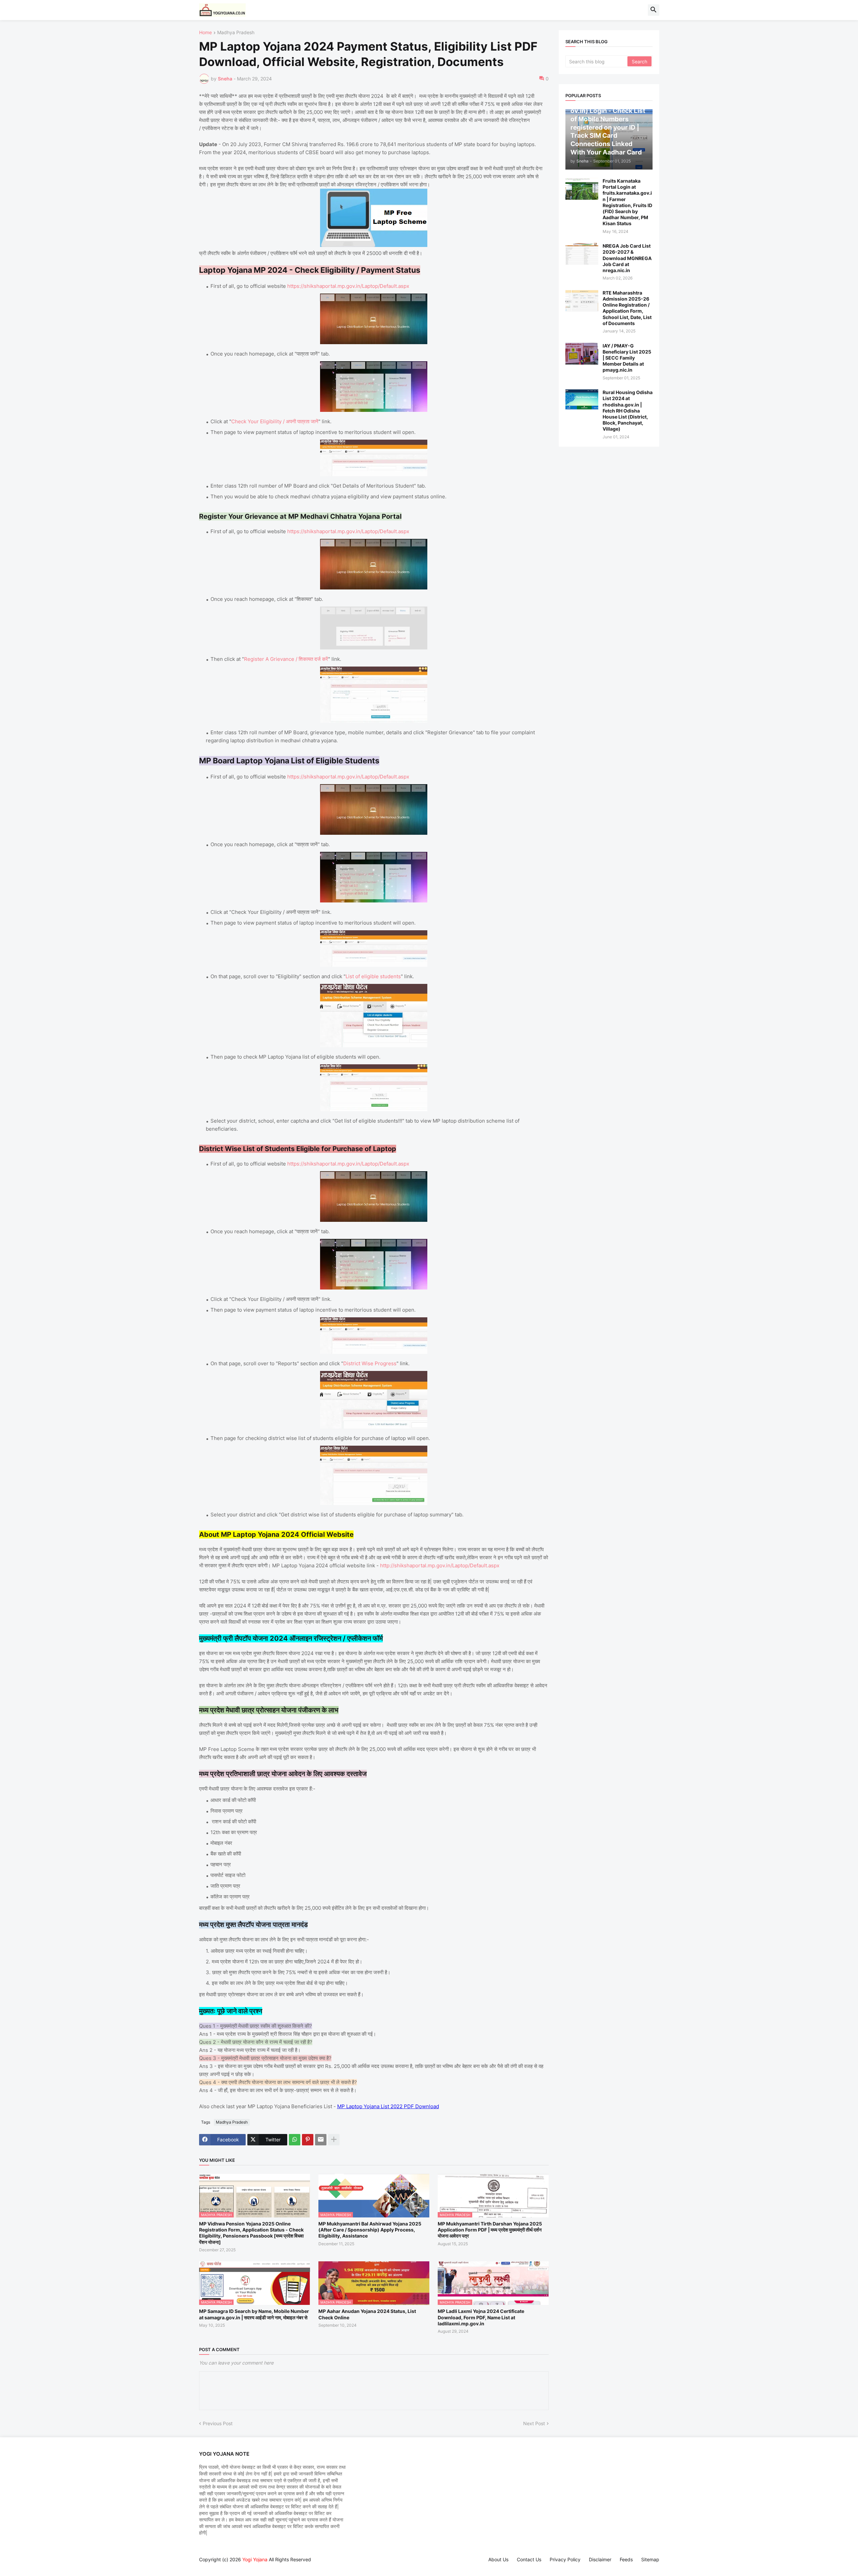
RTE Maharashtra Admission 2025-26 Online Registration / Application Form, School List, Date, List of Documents (627, 308)
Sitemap (650, 2559)
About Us (498, 2559)
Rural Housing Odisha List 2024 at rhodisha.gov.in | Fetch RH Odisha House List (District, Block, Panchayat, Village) (628, 411)
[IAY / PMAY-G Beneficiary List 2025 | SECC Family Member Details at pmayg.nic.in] (582, 354)
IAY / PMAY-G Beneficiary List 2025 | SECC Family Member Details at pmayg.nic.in (627, 358)
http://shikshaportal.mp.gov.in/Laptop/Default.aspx (440, 1565)
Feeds (626, 2559)
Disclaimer (600, 2559)
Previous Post (218, 2423)
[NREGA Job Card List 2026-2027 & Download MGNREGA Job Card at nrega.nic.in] (582, 254)
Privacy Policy (565, 2559)
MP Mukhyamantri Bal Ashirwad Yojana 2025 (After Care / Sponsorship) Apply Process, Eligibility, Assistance (370, 2230)
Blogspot (202, 2566)
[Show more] (334, 2140)
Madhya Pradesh (236, 33)
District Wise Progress (370, 1363)
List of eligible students (373, 976)
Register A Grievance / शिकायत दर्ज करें (286, 659)
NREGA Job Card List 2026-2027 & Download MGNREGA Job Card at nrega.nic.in (627, 258)
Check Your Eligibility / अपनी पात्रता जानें (275, 421)
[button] (654, 10)
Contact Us (529, 2559)
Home (205, 33)
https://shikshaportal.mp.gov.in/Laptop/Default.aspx (348, 286)
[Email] (321, 2140)
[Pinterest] (308, 2140)
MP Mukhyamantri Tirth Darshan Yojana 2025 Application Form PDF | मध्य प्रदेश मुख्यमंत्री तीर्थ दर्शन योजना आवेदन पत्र (490, 2230)
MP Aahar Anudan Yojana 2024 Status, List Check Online (367, 2314)
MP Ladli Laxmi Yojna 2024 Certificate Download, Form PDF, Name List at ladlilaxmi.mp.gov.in (481, 2317)
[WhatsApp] (295, 2140)
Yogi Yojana (255, 2559)
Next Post (534, 2423)
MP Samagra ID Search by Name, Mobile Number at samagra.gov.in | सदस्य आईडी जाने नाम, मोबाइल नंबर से (254, 2314)
